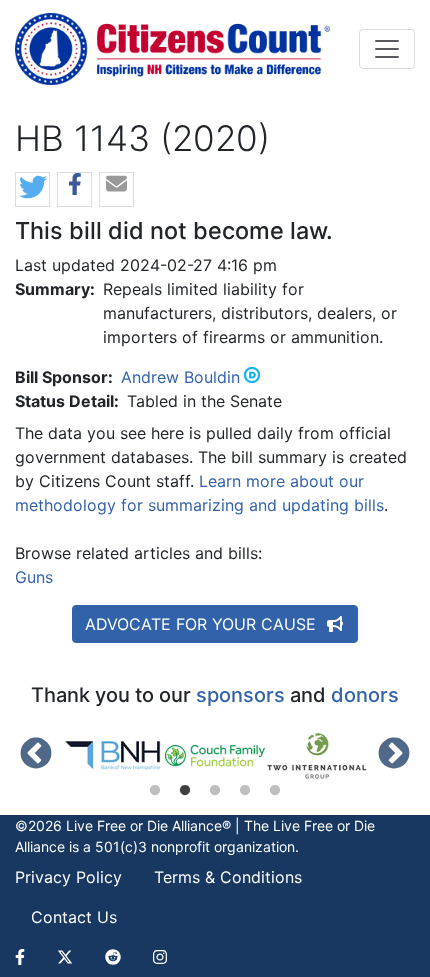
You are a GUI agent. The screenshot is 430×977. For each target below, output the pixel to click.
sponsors (240, 695)
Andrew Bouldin (180, 377)
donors (365, 695)
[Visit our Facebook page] (28, 957)
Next (394, 755)
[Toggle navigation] (387, 49)
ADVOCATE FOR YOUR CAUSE (203, 624)
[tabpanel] (114, 756)
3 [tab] (215, 791)
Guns (34, 577)
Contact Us (74, 917)
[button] (32, 190)
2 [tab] (185, 791)
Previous (36, 755)
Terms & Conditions (228, 877)
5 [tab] (275, 791)
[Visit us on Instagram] (160, 957)
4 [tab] (245, 791)
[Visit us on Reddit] (113, 957)
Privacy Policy (68, 877)
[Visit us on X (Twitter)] (65, 957)
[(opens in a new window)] (114, 756)
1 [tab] (155, 791)
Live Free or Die (324, 825)
